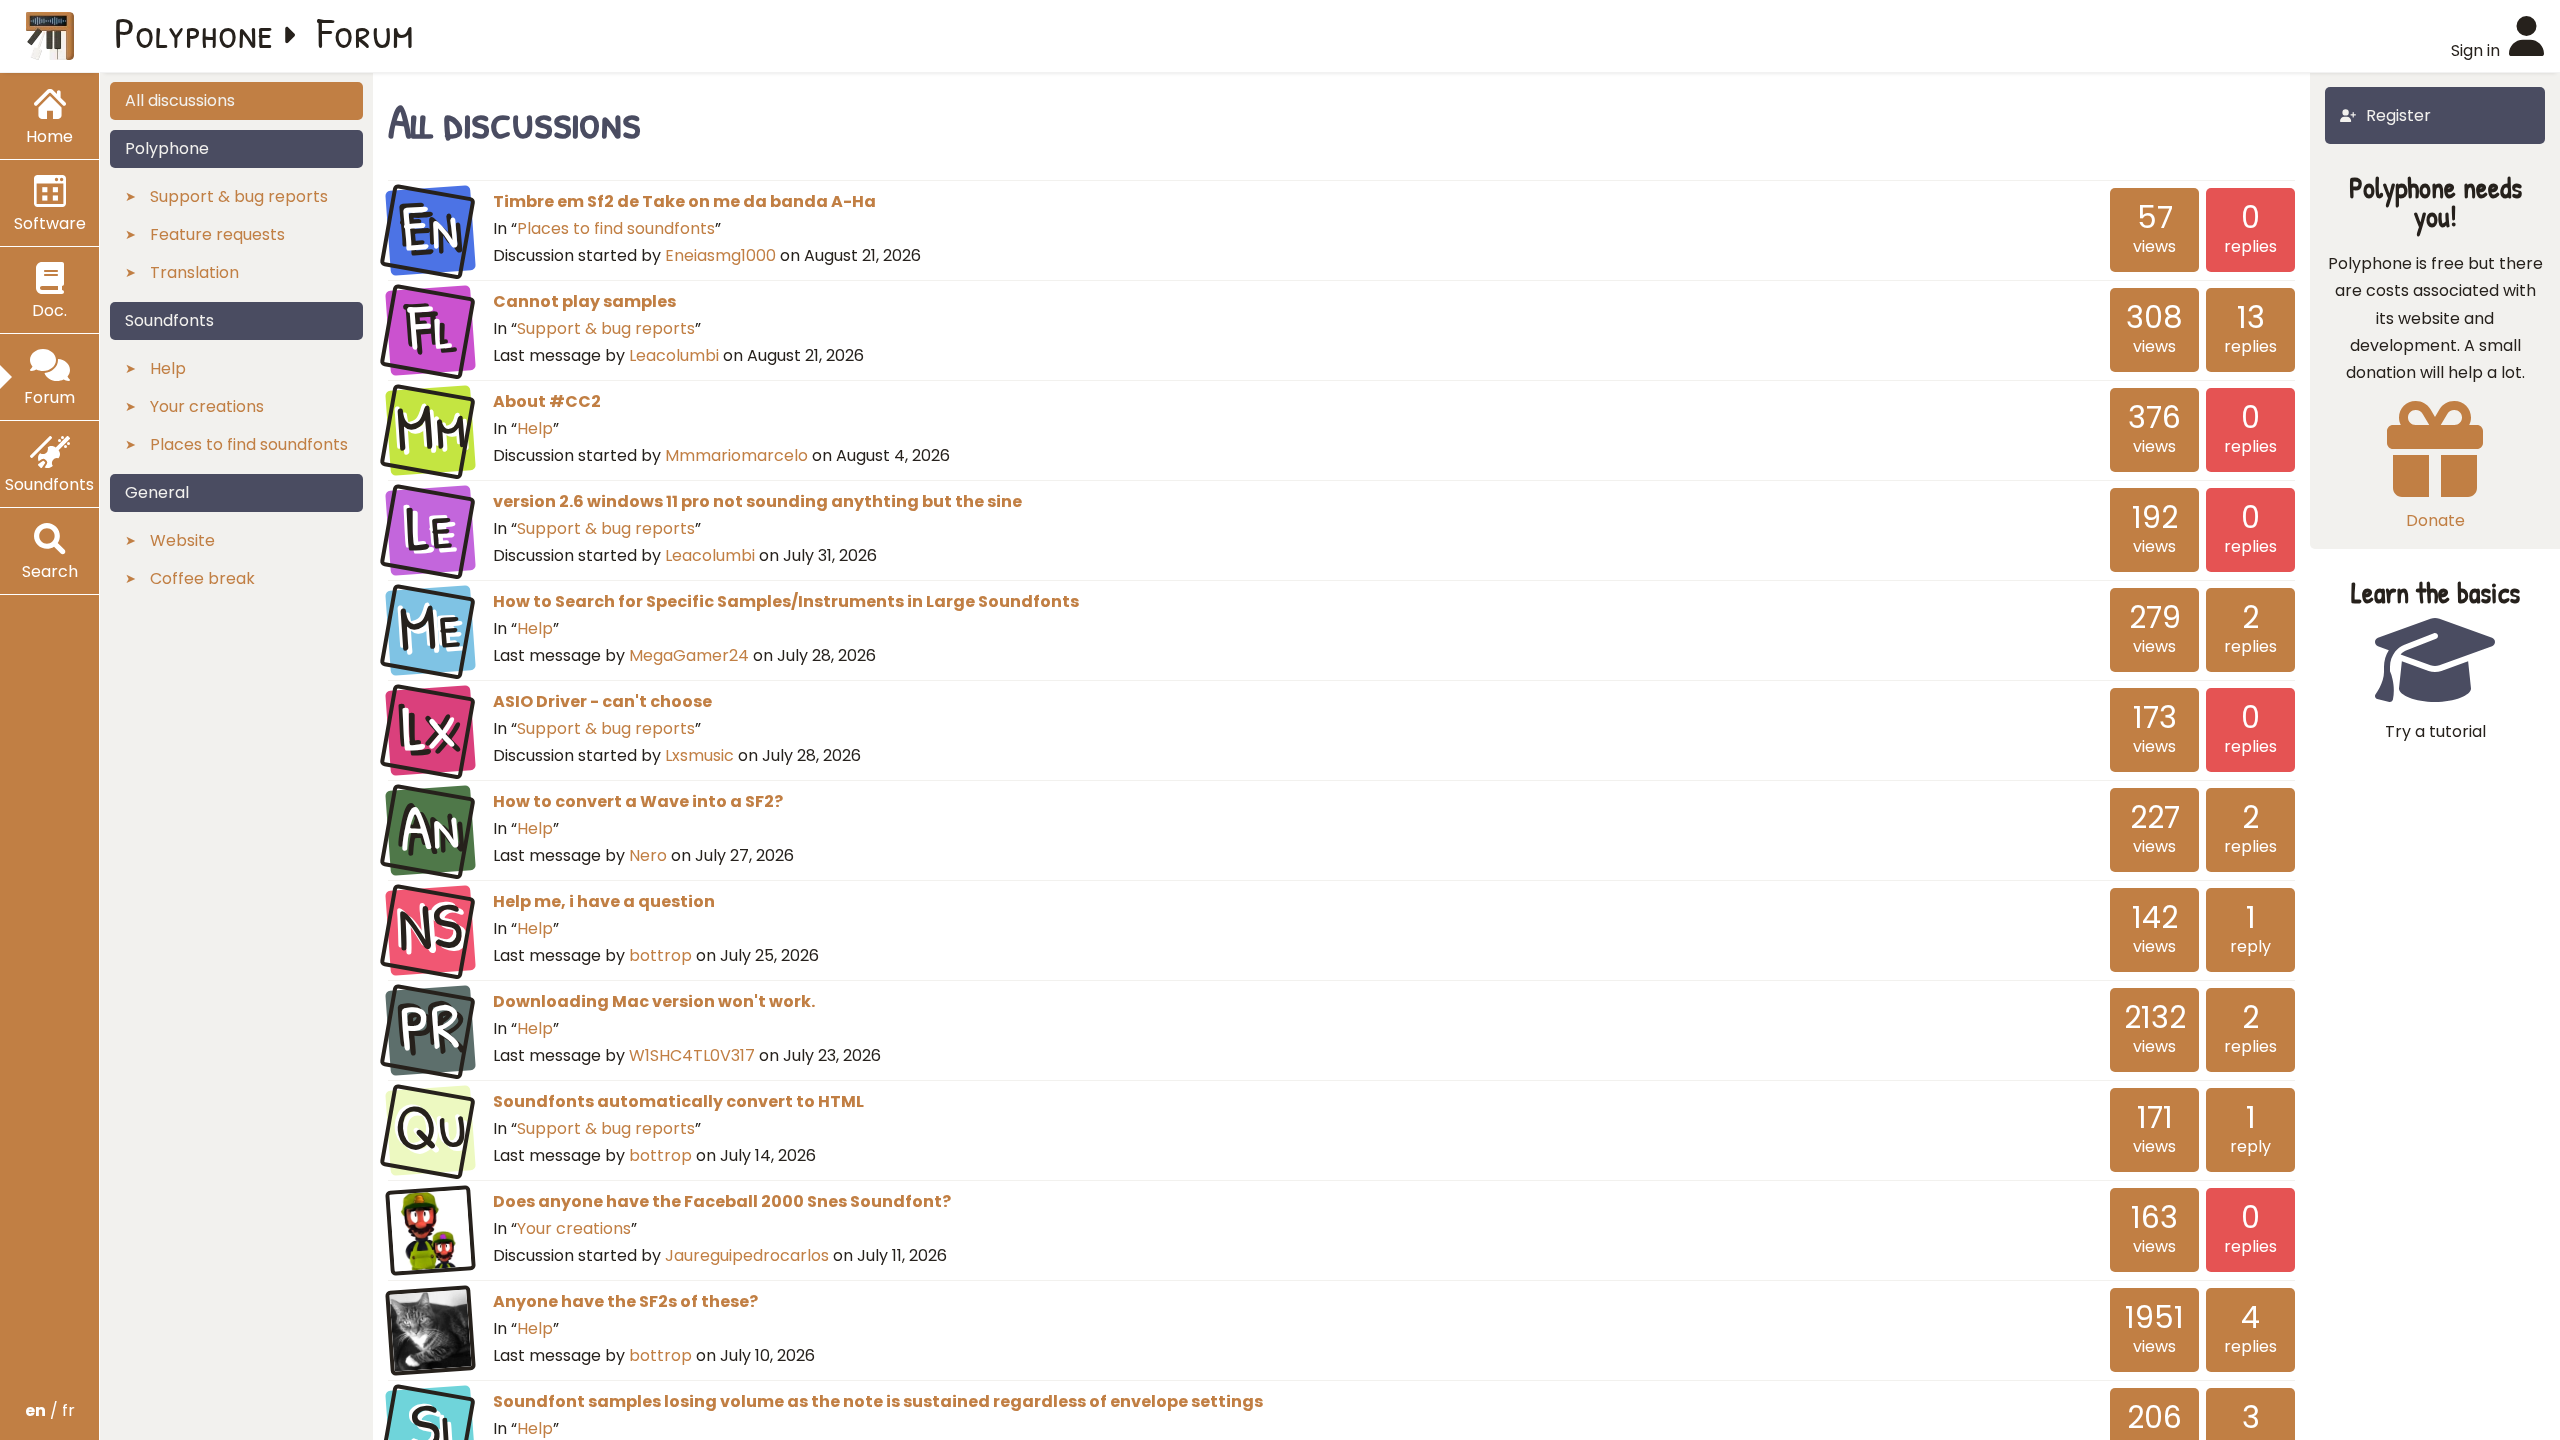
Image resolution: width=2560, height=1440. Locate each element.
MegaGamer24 (689, 655)
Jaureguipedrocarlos (747, 1255)
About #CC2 (547, 401)
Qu (430, 1128)
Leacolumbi (674, 355)
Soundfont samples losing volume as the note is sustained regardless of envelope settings (878, 1401)
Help (535, 428)
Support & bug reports (606, 328)
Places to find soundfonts (616, 228)
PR (430, 1028)
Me (430, 628)
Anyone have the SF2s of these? (625, 1301)
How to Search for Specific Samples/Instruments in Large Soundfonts (786, 601)
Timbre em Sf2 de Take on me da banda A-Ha (684, 201)
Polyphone (194, 32)
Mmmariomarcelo (736, 455)
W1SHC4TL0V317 (692, 1055)
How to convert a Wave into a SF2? (638, 801)
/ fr (50, 1410)
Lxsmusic (699, 755)
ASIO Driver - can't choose (602, 701)
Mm (430, 428)
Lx (430, 728)
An (430, 828)
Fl (430, 327)
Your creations (574, 1228)
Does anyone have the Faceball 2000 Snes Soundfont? (722, 1201)
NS (430, 928)
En (430, 228)
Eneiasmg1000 (720, 255)
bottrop (660, 955)
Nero (648, 855)
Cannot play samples (584, 301)
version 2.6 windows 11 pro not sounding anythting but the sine (757, 501)
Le (430, 527)
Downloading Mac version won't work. (654, 1001)
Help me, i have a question (604, 901)
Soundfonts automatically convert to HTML (678, 1101)
